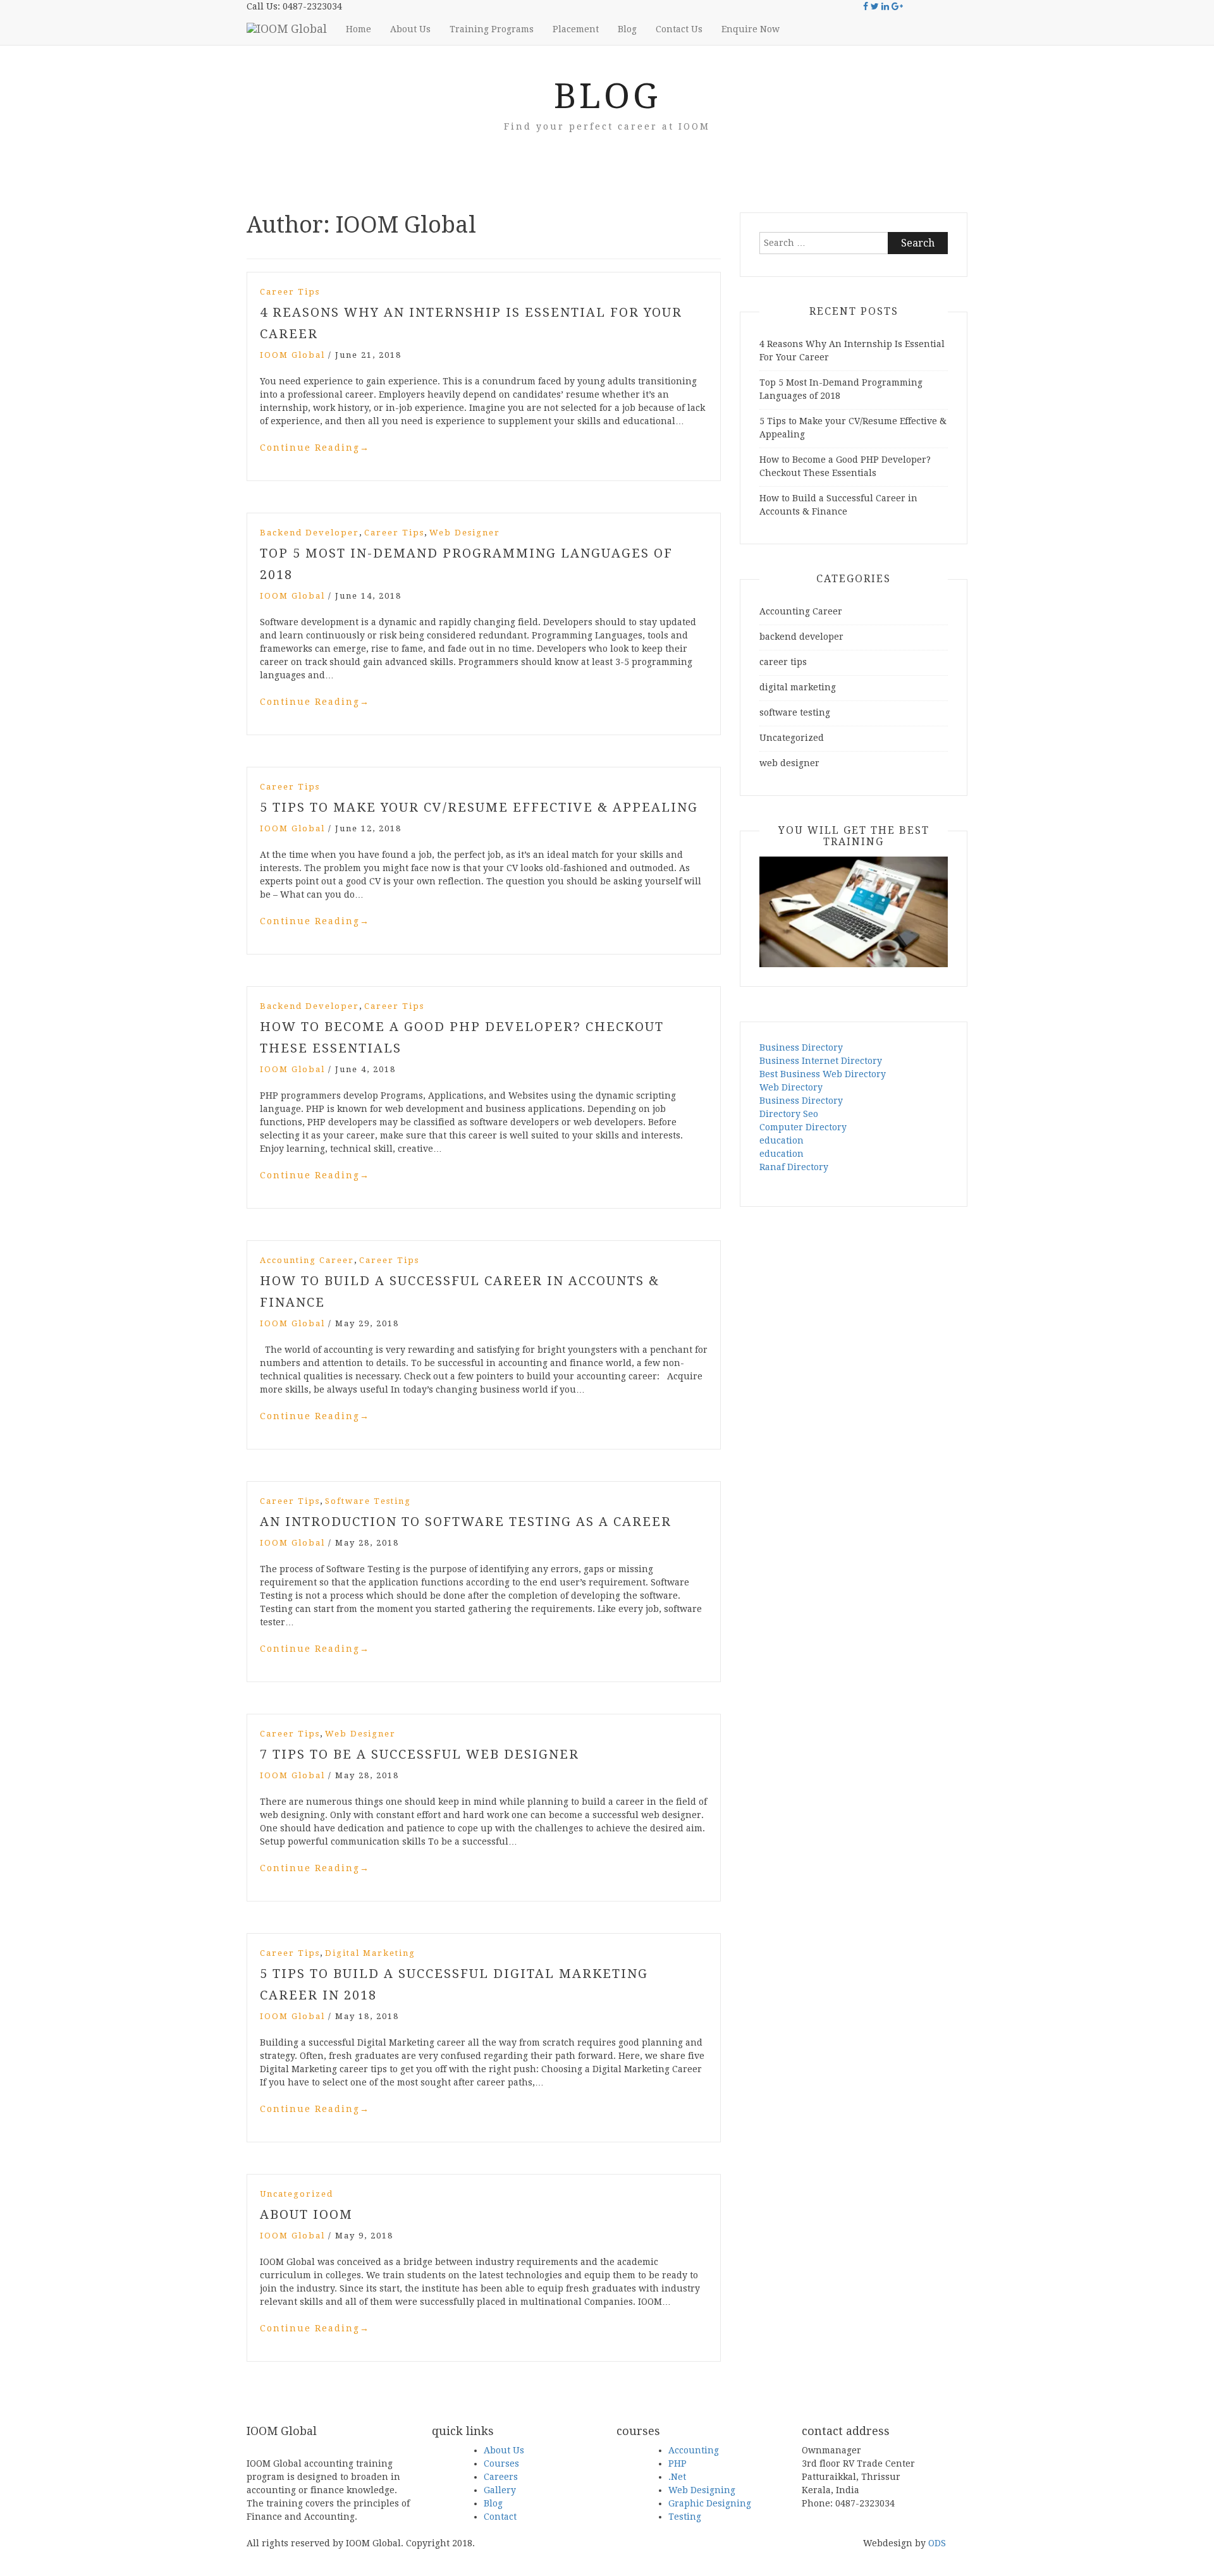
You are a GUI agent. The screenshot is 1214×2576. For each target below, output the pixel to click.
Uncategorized (297, 2194)
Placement (576, 29)
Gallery (500, 2490)
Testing (685, 2517)
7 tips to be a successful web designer (420, 1754)
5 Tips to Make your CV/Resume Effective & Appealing (479, 807)
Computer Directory (803, 1127)
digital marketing (370, 1953)
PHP (678, 2463)
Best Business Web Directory (823, 1074)
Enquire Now (751, 29)
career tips (290, 292)
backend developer (310, 533)
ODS (937, 2543)
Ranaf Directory (794, 1167)
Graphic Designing (710, 2503)
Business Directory (801, 1047)
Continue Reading (315, 448)
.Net (677, 2477)
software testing (368, 1501)
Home (359, 29)
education (782, 1140)
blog (607, 96)
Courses (501, 2463)
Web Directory (791, 1087)
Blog (627, 29)
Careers (501, 2477)
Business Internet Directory (821, 1061)
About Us (410, 29)
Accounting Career (307, 1260)
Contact (500, 2517)
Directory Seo (789, 1114)
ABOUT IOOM (306, 2214)
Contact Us (679, 29)
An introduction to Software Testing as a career (466, 1522)
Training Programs (492, 29)
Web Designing (702, 2490)
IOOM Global (292, 355)
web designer (465, 533)
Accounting (694, 2450)
